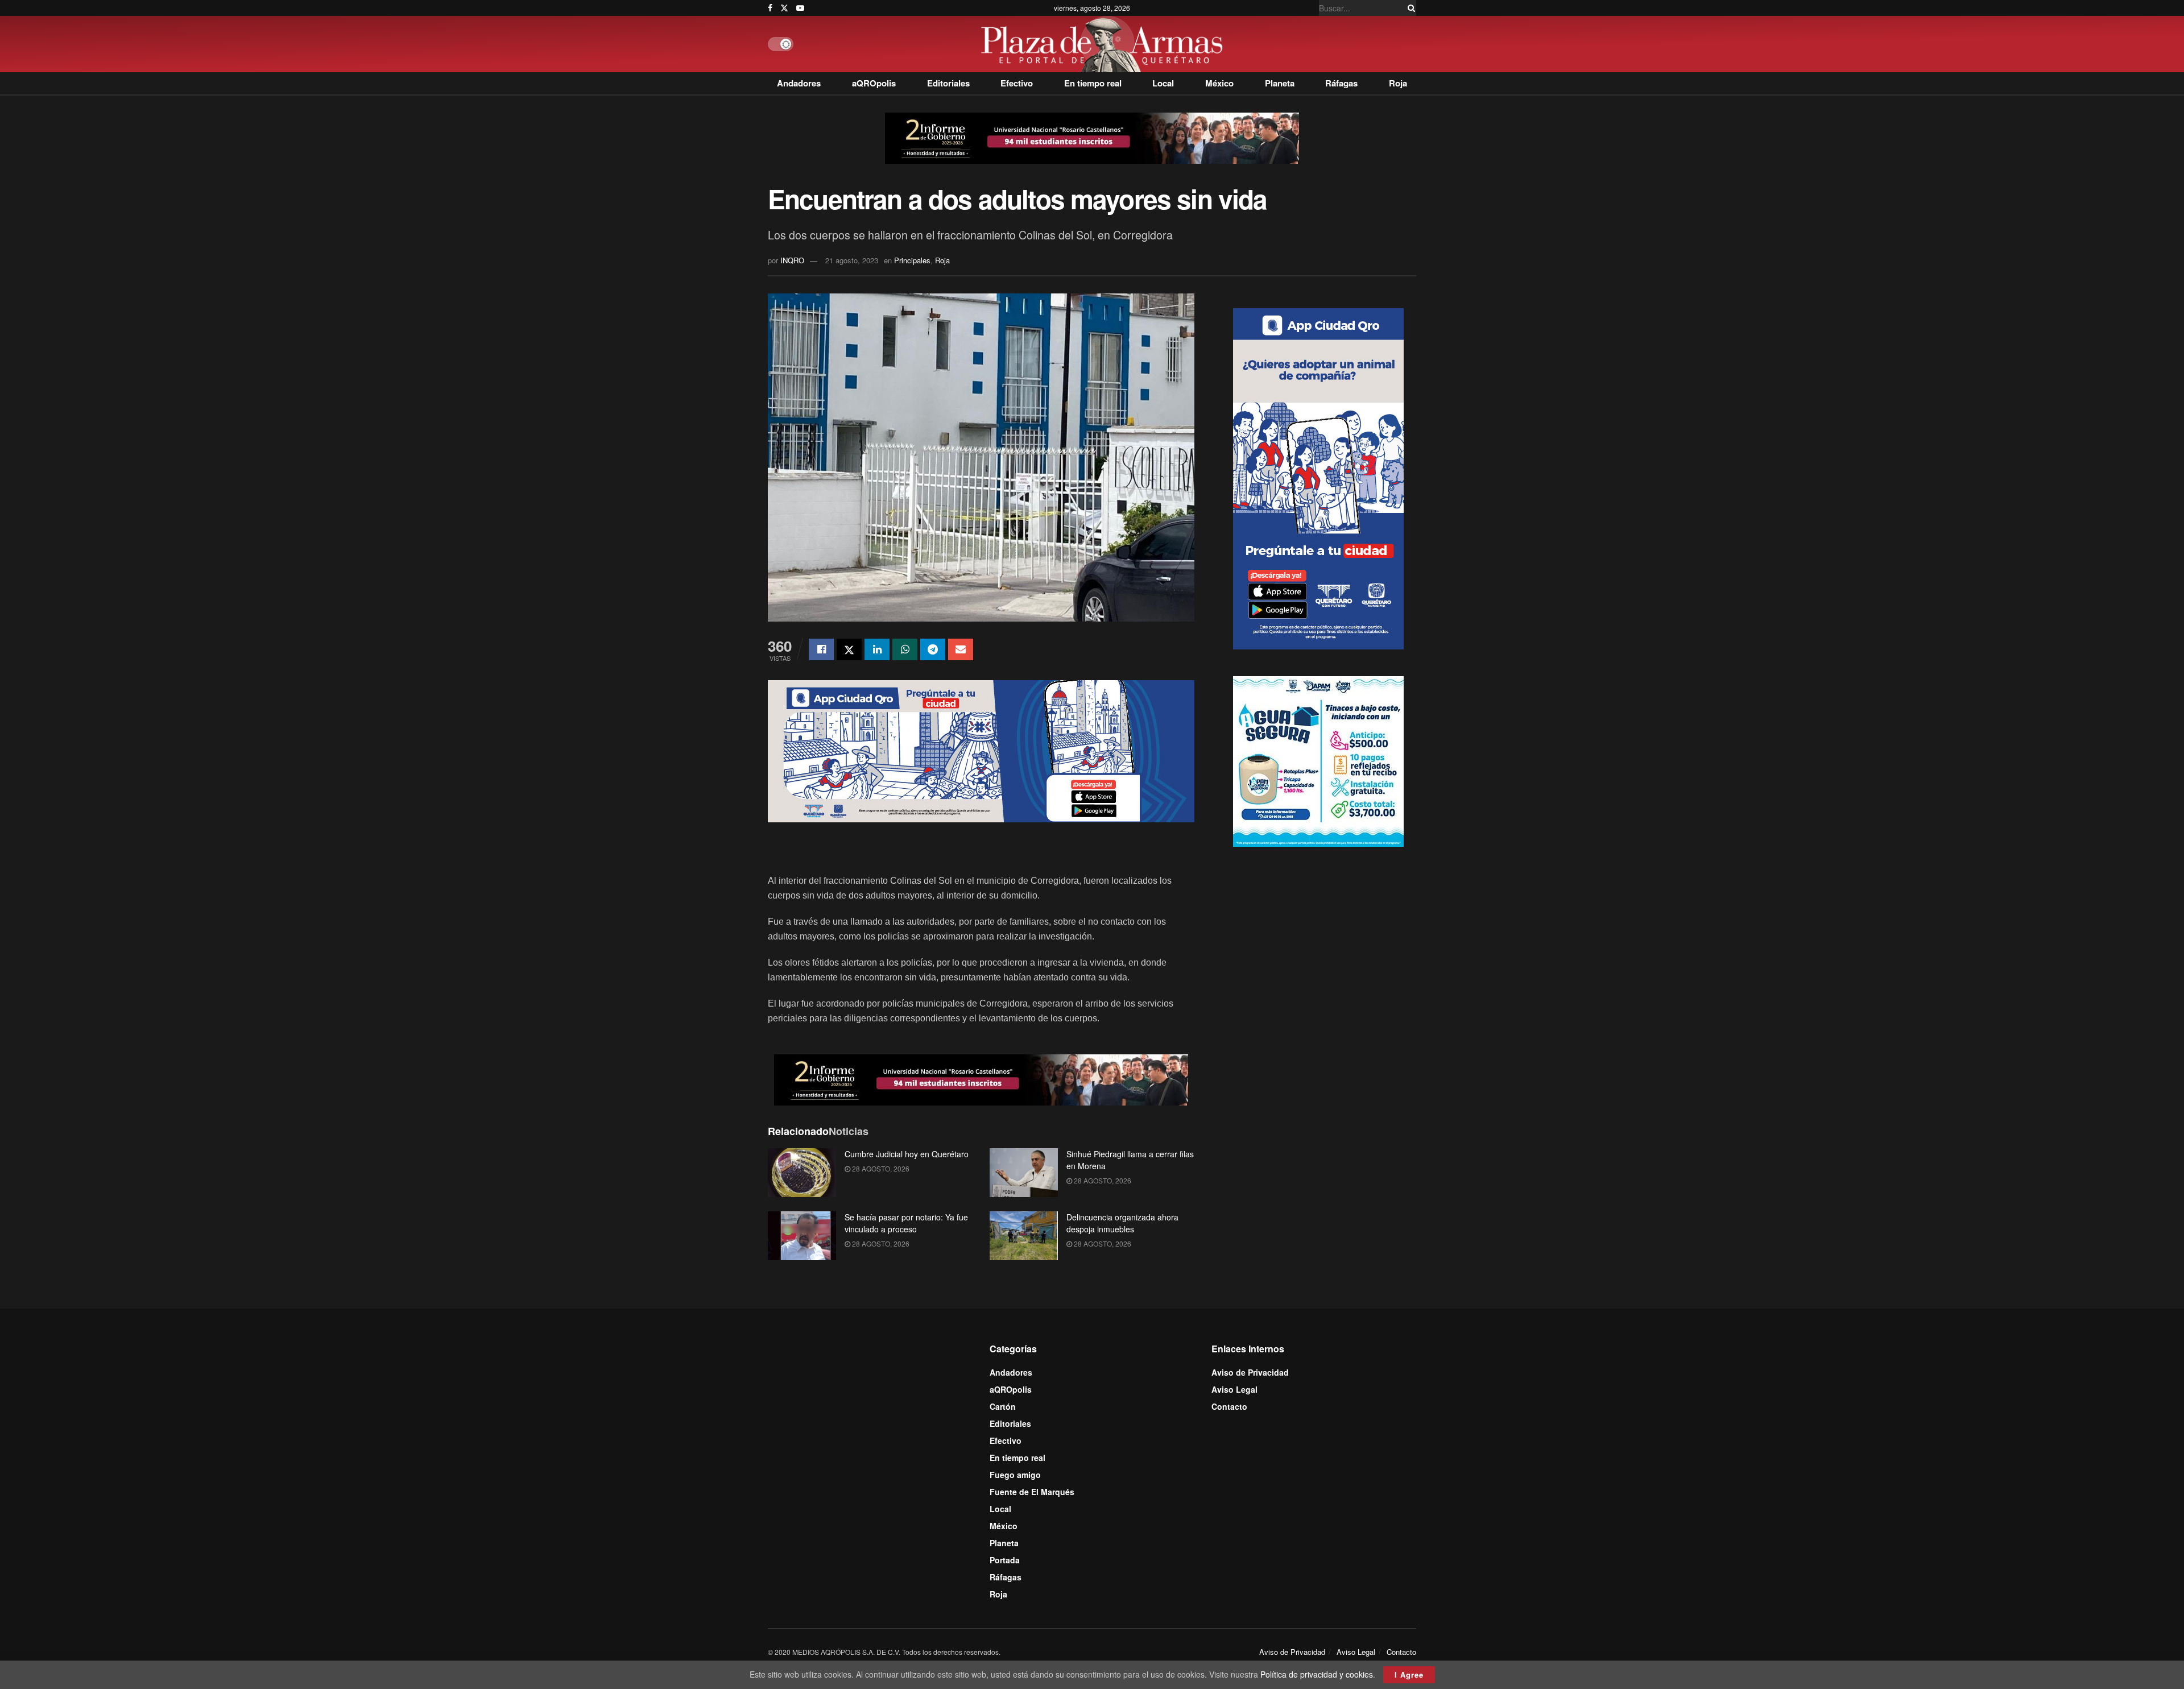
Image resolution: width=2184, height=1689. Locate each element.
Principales (912, 260)
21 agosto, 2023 (852, 260)
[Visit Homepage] (1105, 44)
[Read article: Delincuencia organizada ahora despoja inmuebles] (1024, 1236)
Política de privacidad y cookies (1317, 1674)
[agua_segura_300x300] (1318, 760)
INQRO (792, 260)
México (1219, 83)
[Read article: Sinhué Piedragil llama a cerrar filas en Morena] (1024, 1173)
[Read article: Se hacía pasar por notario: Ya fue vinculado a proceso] (802, 1236)
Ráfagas (1341, 83)
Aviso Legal (1234, 1389)
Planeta (1280, 83)
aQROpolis (874, 83)
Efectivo (1017, 83)
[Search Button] (1409, 8)
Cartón (1003, 1406)
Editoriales (948, 83)
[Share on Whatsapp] (905, 649)
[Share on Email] (961, 649)
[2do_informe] (1092, 137)
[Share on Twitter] (849, 649)
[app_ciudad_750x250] (981, 750)
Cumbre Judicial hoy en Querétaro (907, 1154)
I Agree (1409, 1674)
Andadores (799, 83)
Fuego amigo (1015, 1475)
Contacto (1229, 1406)
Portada (1005, 1560)
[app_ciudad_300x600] (1318, 477)
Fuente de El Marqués (1032, 1492)
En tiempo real (1093, 83)
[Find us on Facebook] (770, 8)
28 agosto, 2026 (880, 1168)
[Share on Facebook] (821, 649)
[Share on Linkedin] (877, 649)
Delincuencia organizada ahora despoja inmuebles (1122, 1223)
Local (1163, 83)
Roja (1398, 83)
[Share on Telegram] (933, 649)
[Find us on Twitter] (784, 8)
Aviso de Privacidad (1250, 1372)
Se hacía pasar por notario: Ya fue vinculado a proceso (906, 1223)
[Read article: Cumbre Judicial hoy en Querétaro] (802, 1173)
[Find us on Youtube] (800, 8)
